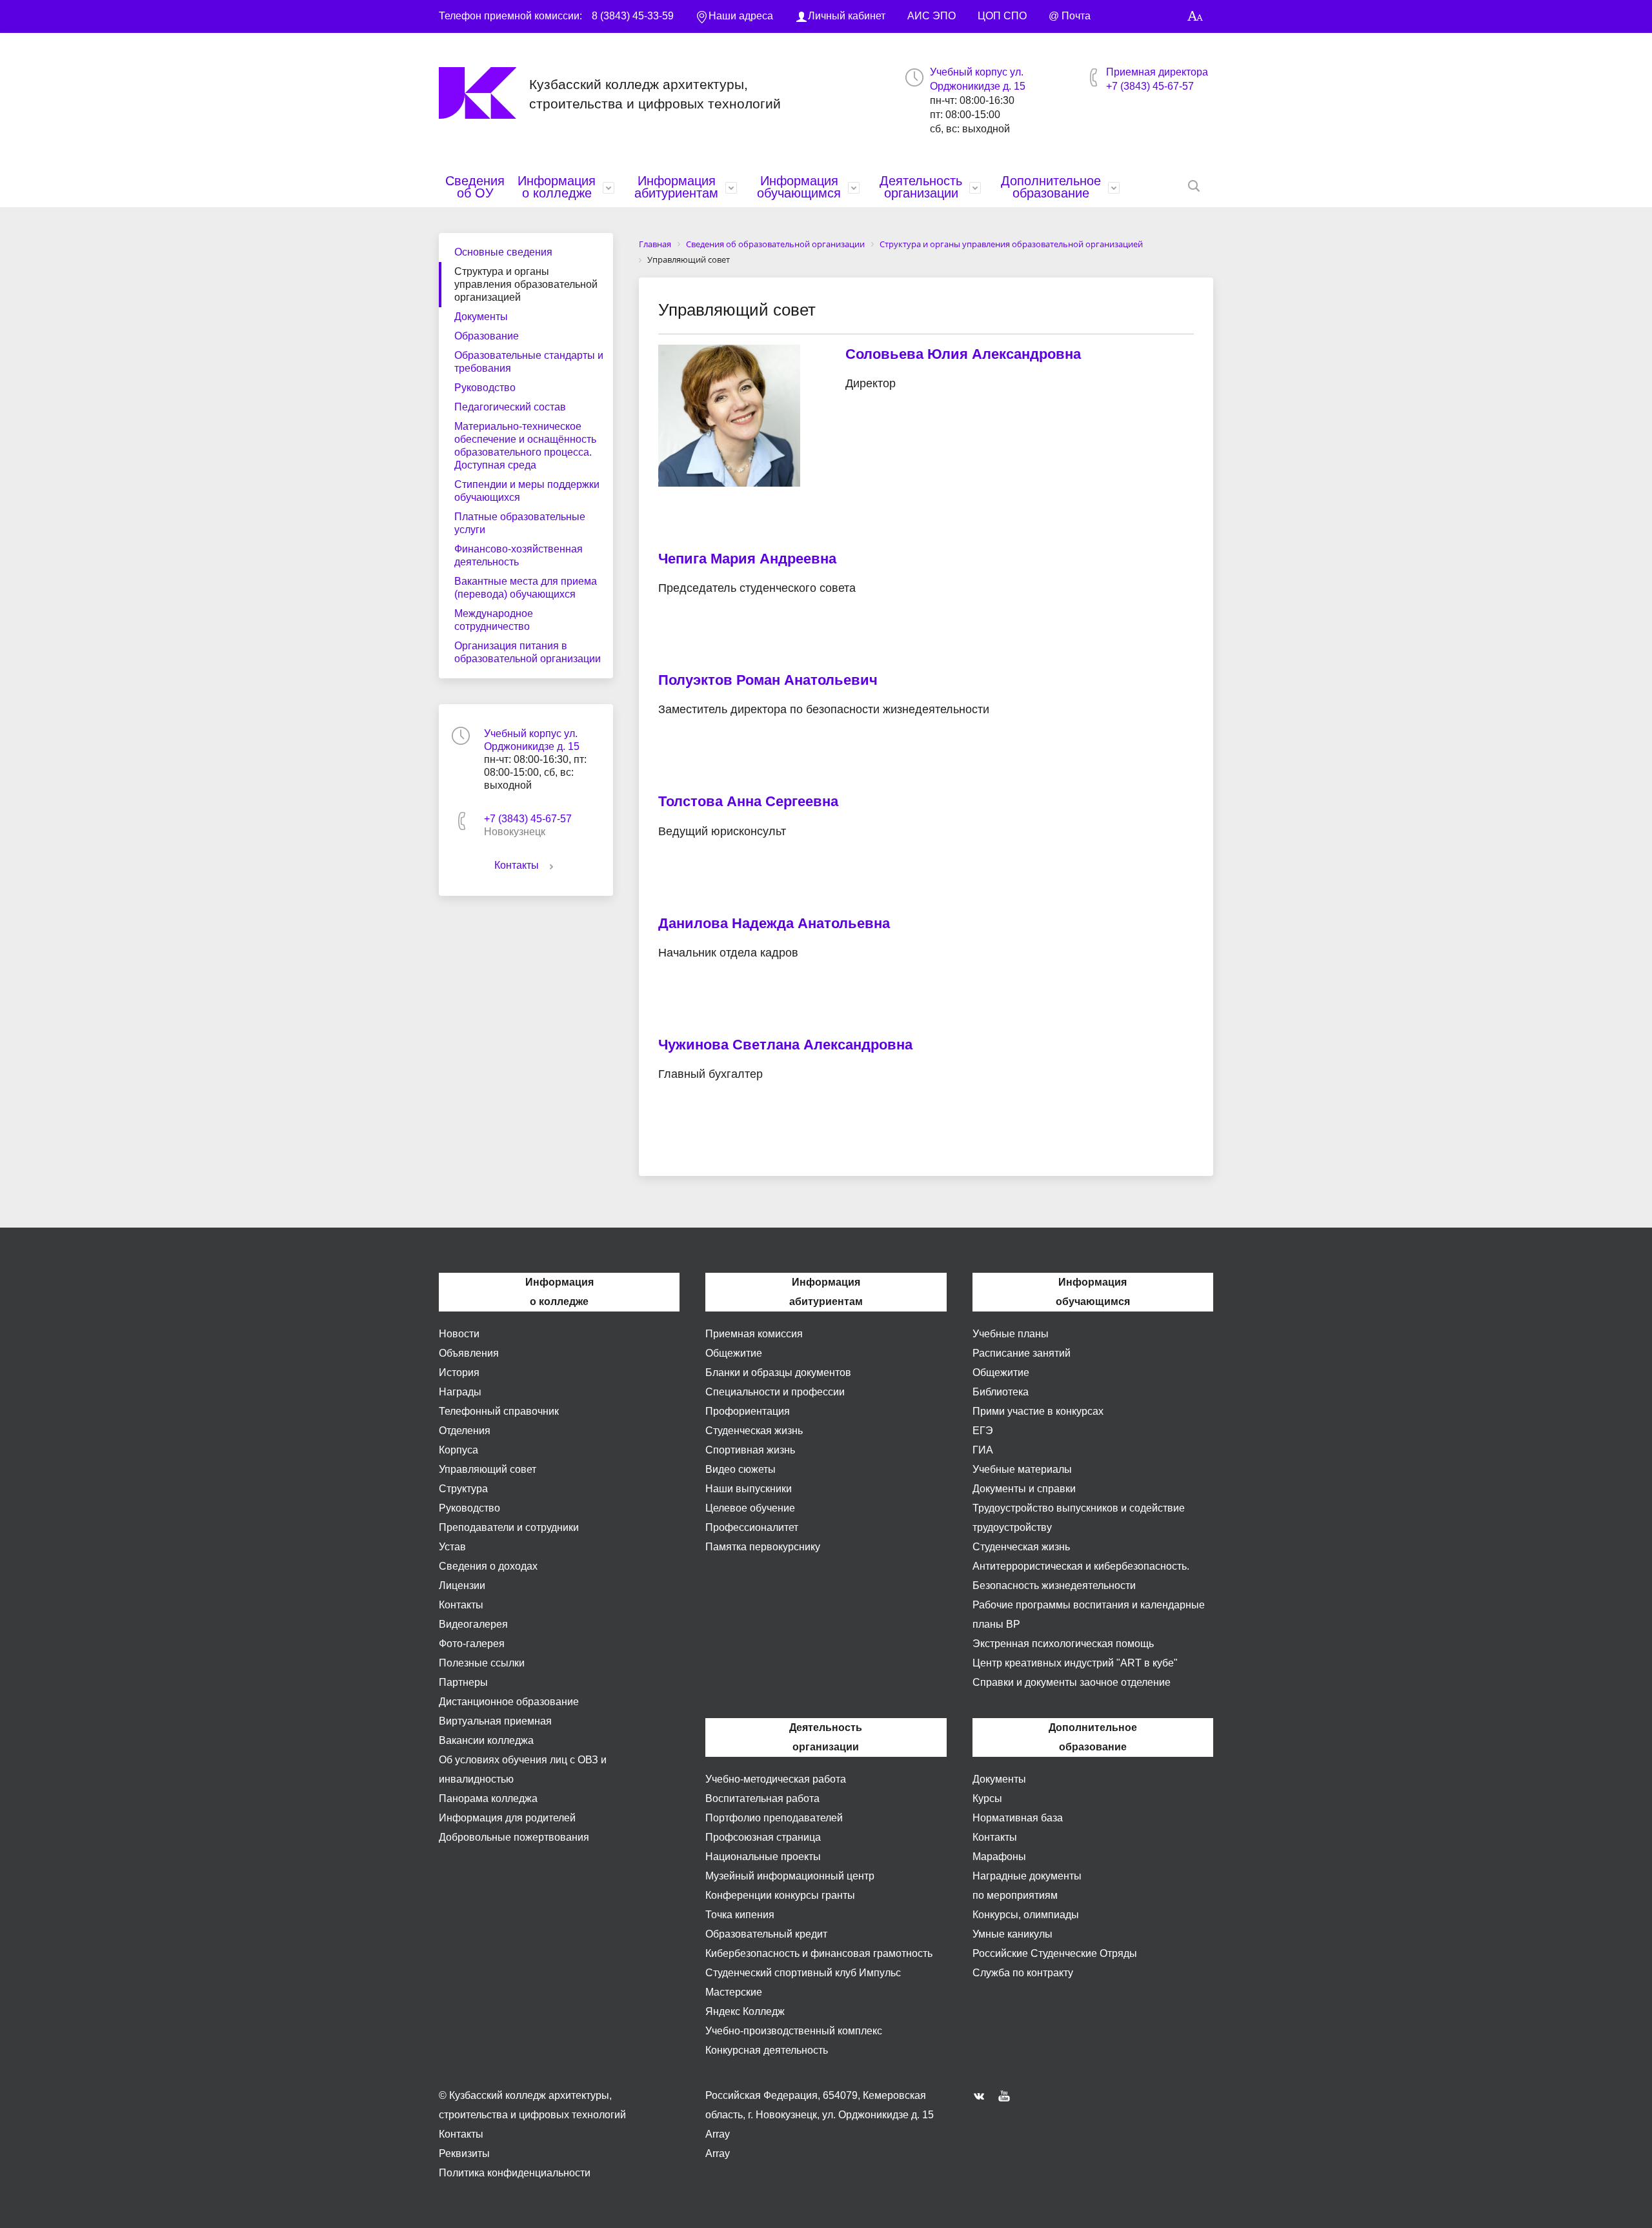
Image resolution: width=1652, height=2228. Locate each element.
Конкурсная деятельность (767, 2050)
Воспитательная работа (762, 1798)
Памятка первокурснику (763, 1547)
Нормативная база (1018, 1818)
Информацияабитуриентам (676, 187)
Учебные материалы (1022, 1469)
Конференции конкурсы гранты (780, 1895)
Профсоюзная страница (763, 1837)
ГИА (983, 1450)
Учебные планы (1011, 1334)
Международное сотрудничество (494, 620)
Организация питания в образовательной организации (528, 652)
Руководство (485, 388)
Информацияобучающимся (799, 187)
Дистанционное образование (509, 1702)
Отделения (465, 1431)
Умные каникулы (1012, 1934)
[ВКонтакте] (982, 2096)
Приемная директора (1157, 72)
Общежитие (734, 1353)
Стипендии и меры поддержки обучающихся (527, 491)
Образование (487, 336)
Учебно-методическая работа (776, 1779)
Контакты (517, 865)
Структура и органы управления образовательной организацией (526, 284)
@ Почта (1070, 16)
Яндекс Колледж (745, 2011)
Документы (481, 317)
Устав (452, 1547)
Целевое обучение (750, 1508)
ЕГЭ (983, 1431)
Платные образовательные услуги (520, 523)
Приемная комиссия (754, 1334)
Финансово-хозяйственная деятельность (519, 555)
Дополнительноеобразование (1051, 187)
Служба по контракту (1023, 1973)
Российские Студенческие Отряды (1055, 1953)
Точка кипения (740, 1915)
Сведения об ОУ (475, 187)
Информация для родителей (507, 1818)
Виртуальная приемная (495, 1721)
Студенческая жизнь (754, 1431)
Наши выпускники (749, 1489)
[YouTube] (1007, 2096)
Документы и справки (1024, 1489)
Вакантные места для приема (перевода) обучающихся (526, 588)
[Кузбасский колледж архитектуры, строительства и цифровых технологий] (484, 93)
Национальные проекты (763, 1857)
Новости (459, 1334)
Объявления (469, 1353)
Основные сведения (503, 252)
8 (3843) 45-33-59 (633, 16)
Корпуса (458, 1450)
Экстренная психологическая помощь (1063, 1644)
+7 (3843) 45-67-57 (1150, 86)
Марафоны (999, 1857)
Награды (460, 1392)
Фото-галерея (472, 1644)
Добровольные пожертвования (514, 1837)
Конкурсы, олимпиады (1026, 1915)
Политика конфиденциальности (515, 2173)
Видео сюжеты (740, 1469)
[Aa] (1195, 16)
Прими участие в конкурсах (1038, 1411)
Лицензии (462, 1585)
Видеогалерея (473, 1624)
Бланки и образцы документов (778, 1372)
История (459, 1372)
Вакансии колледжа (486, 1740)
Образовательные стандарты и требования (529, 362)
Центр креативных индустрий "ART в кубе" (1075, 1663)
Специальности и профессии (775, 1392)
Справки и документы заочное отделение (1072, 1682)
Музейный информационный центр (790, 1876)
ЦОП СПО (1002, 16)
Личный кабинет (847, 16)
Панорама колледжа (488, 1798)
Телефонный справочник (499, 1411)
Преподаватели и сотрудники (509, 1527)
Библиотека (1001, 1392)
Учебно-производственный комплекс (794, 2031)
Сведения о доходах (488, 1566)
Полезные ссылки (482, 1663)
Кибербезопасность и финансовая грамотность (819, 1953)
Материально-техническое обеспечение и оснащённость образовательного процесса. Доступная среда (525, 446)
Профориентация (748, 1411)
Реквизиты (464, 2153)
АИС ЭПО (932, 16)
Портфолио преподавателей (774, 1818)
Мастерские (734, 1992)
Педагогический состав (510, 407)
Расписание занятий (1022, 1353)
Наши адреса (741, 16)
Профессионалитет (752, 1527)
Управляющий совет (488, 1469)
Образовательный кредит (766, 1934)
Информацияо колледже (557, 187)
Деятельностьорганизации (921, 187)
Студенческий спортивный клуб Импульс (803, 1973)
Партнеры (463, 1682)
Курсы (987, 1798)
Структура (463, 1489)
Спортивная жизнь (750, 1450)
